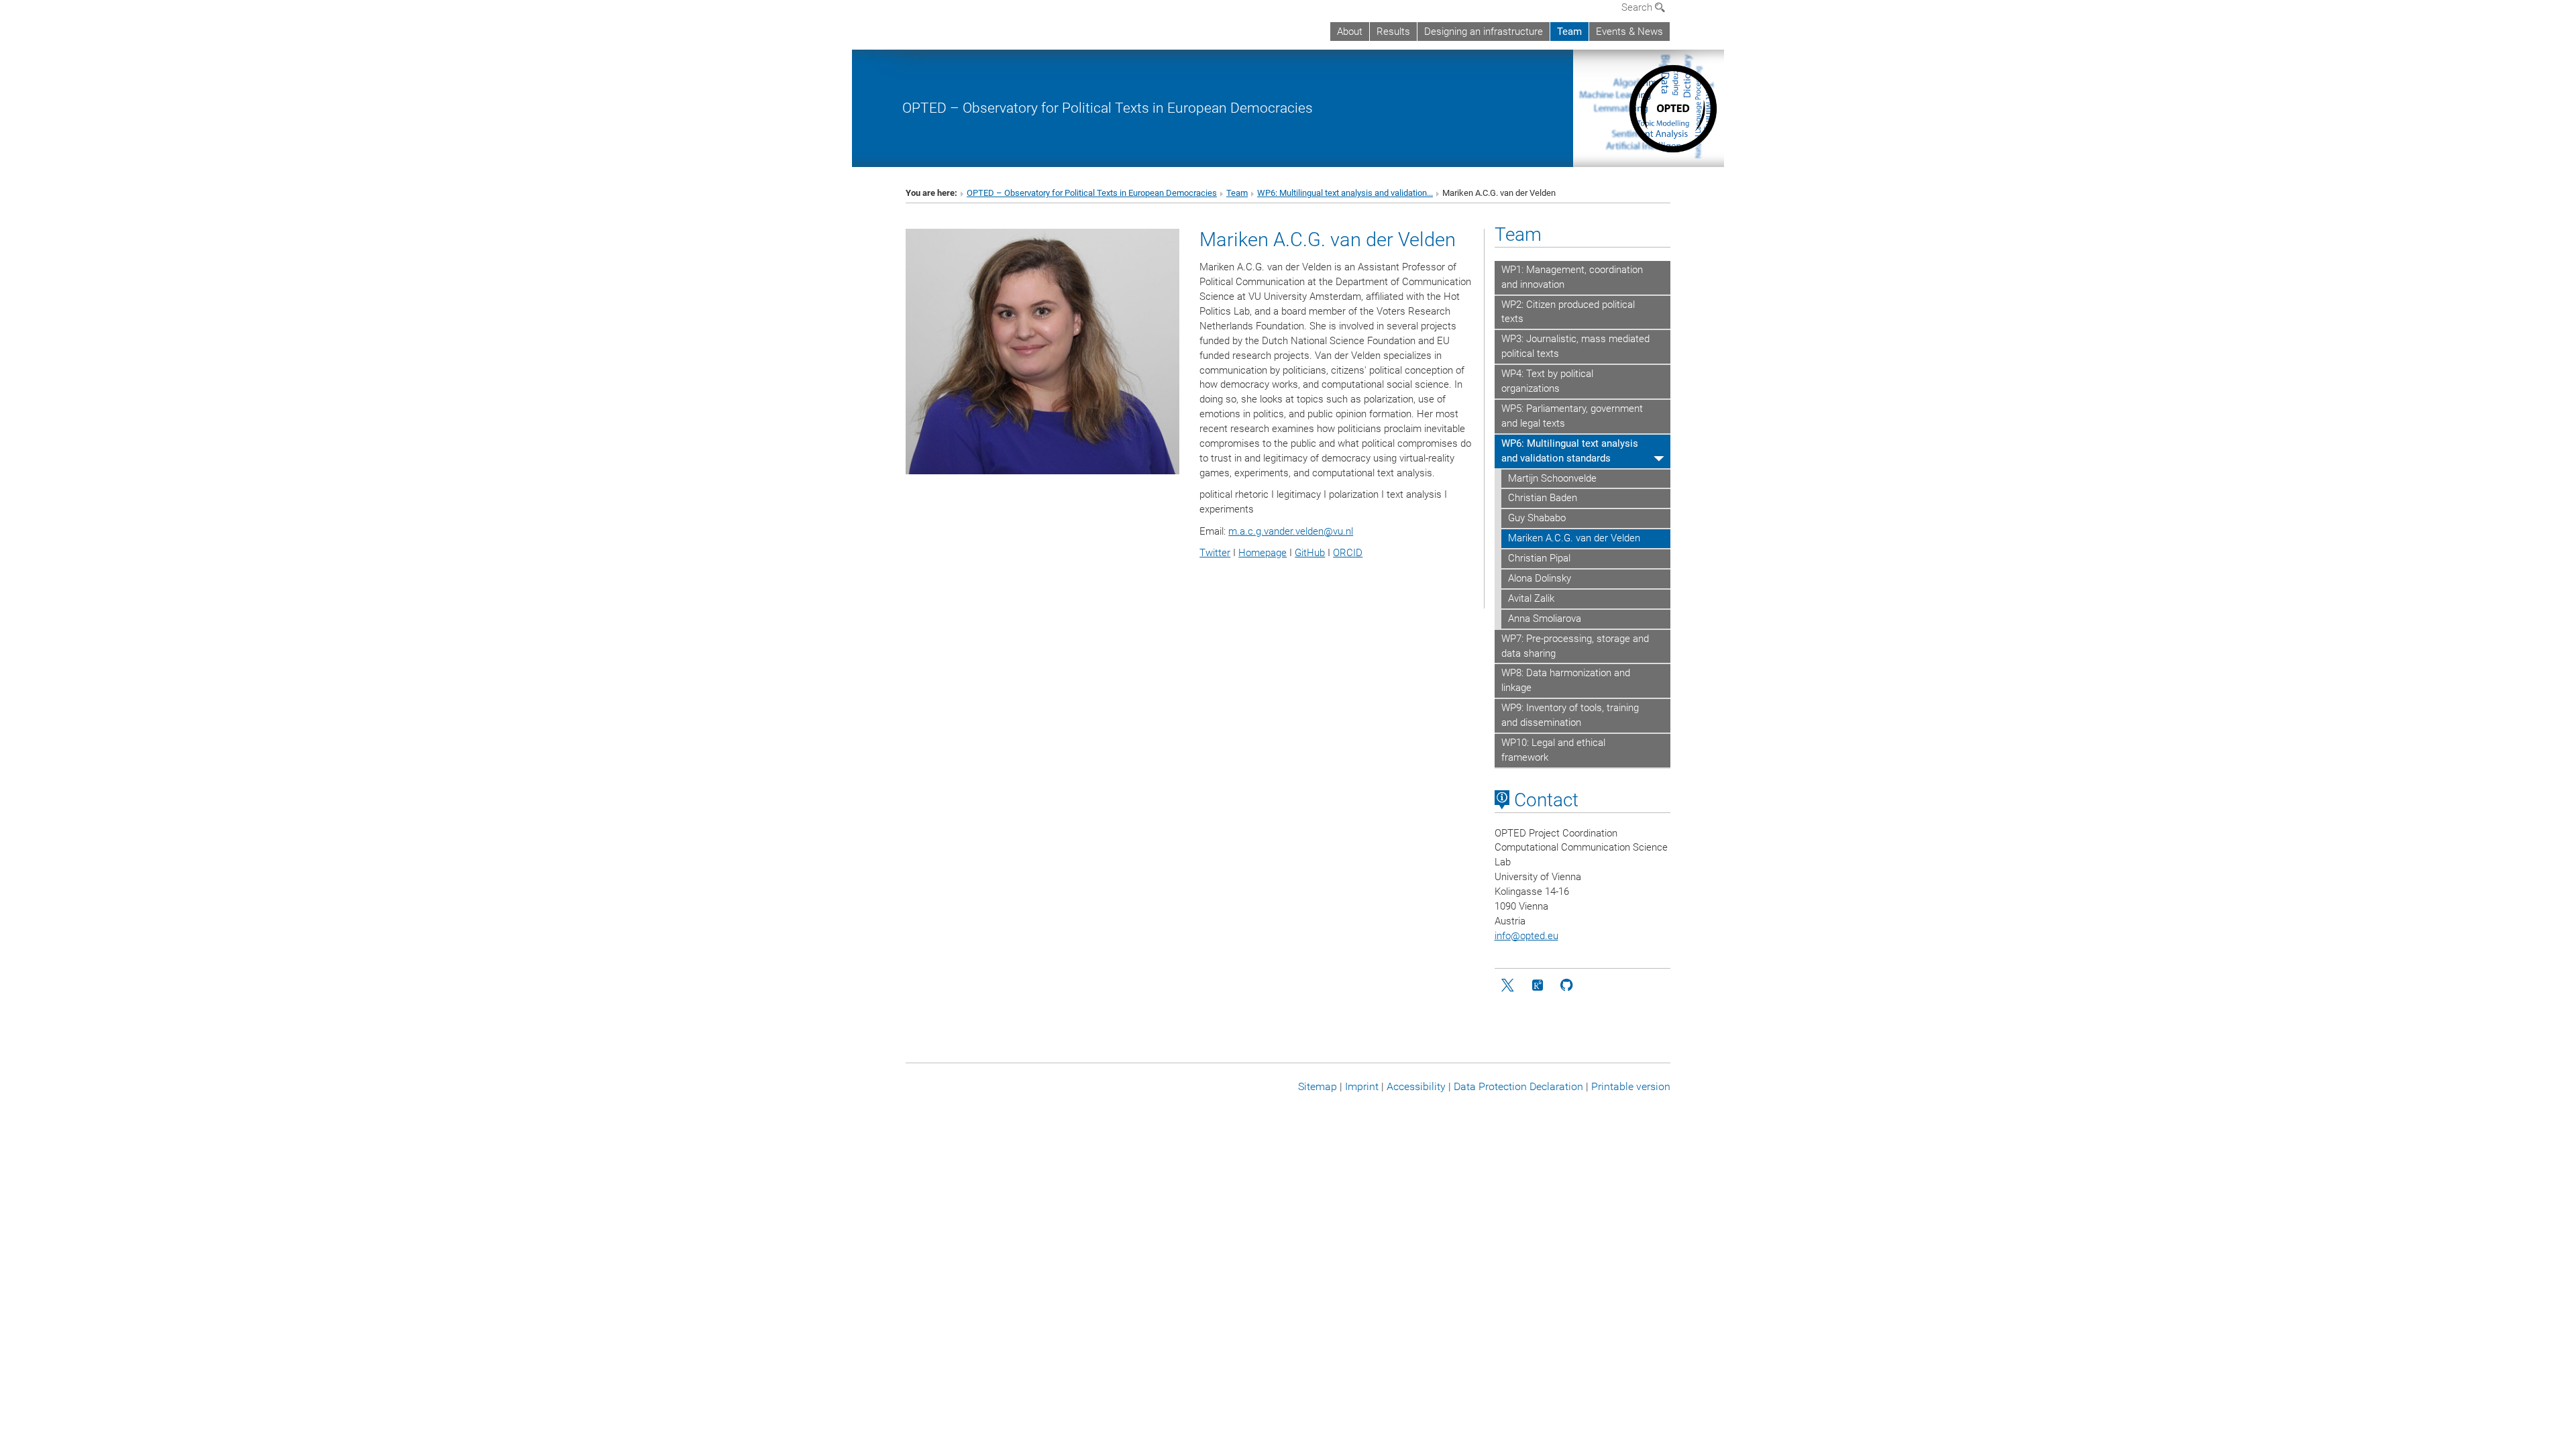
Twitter (1215, 553)
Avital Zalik (1531, 598)
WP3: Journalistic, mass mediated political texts (1575, 346)
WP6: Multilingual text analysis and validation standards (1570, 451)
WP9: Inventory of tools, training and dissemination (1570, 715)
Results (1393, 32)
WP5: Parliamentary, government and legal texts (1572, 416)
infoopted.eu (1526, 936)
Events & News (1629, 32)
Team (1569, 32)
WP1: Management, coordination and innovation (1572, 277)
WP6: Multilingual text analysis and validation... (1345, 193)
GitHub (1310, 553)
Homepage (1263, 553)
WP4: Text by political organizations (1547, 381)
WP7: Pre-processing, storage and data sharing (1575, 646)
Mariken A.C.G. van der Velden (1574, 538)
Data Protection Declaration (1518, 1086)
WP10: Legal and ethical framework (1553, 750)
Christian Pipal (1539, 558)
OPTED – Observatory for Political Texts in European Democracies (1108, 108)
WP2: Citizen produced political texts (1568, 312)
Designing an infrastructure (1484, 32)
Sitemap (1318, 1086)
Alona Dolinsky (1540, 578)
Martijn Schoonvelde (1552, 478)
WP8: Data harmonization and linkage (1566, 680)
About (1350, 32)
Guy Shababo (1537, 518)
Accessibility (1416, 1086)
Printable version (1631, 1086)
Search (1638, 7)
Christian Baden (1543, 498)
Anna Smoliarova (1545, 619)
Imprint (1362, 1086)
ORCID (1348, 553)
